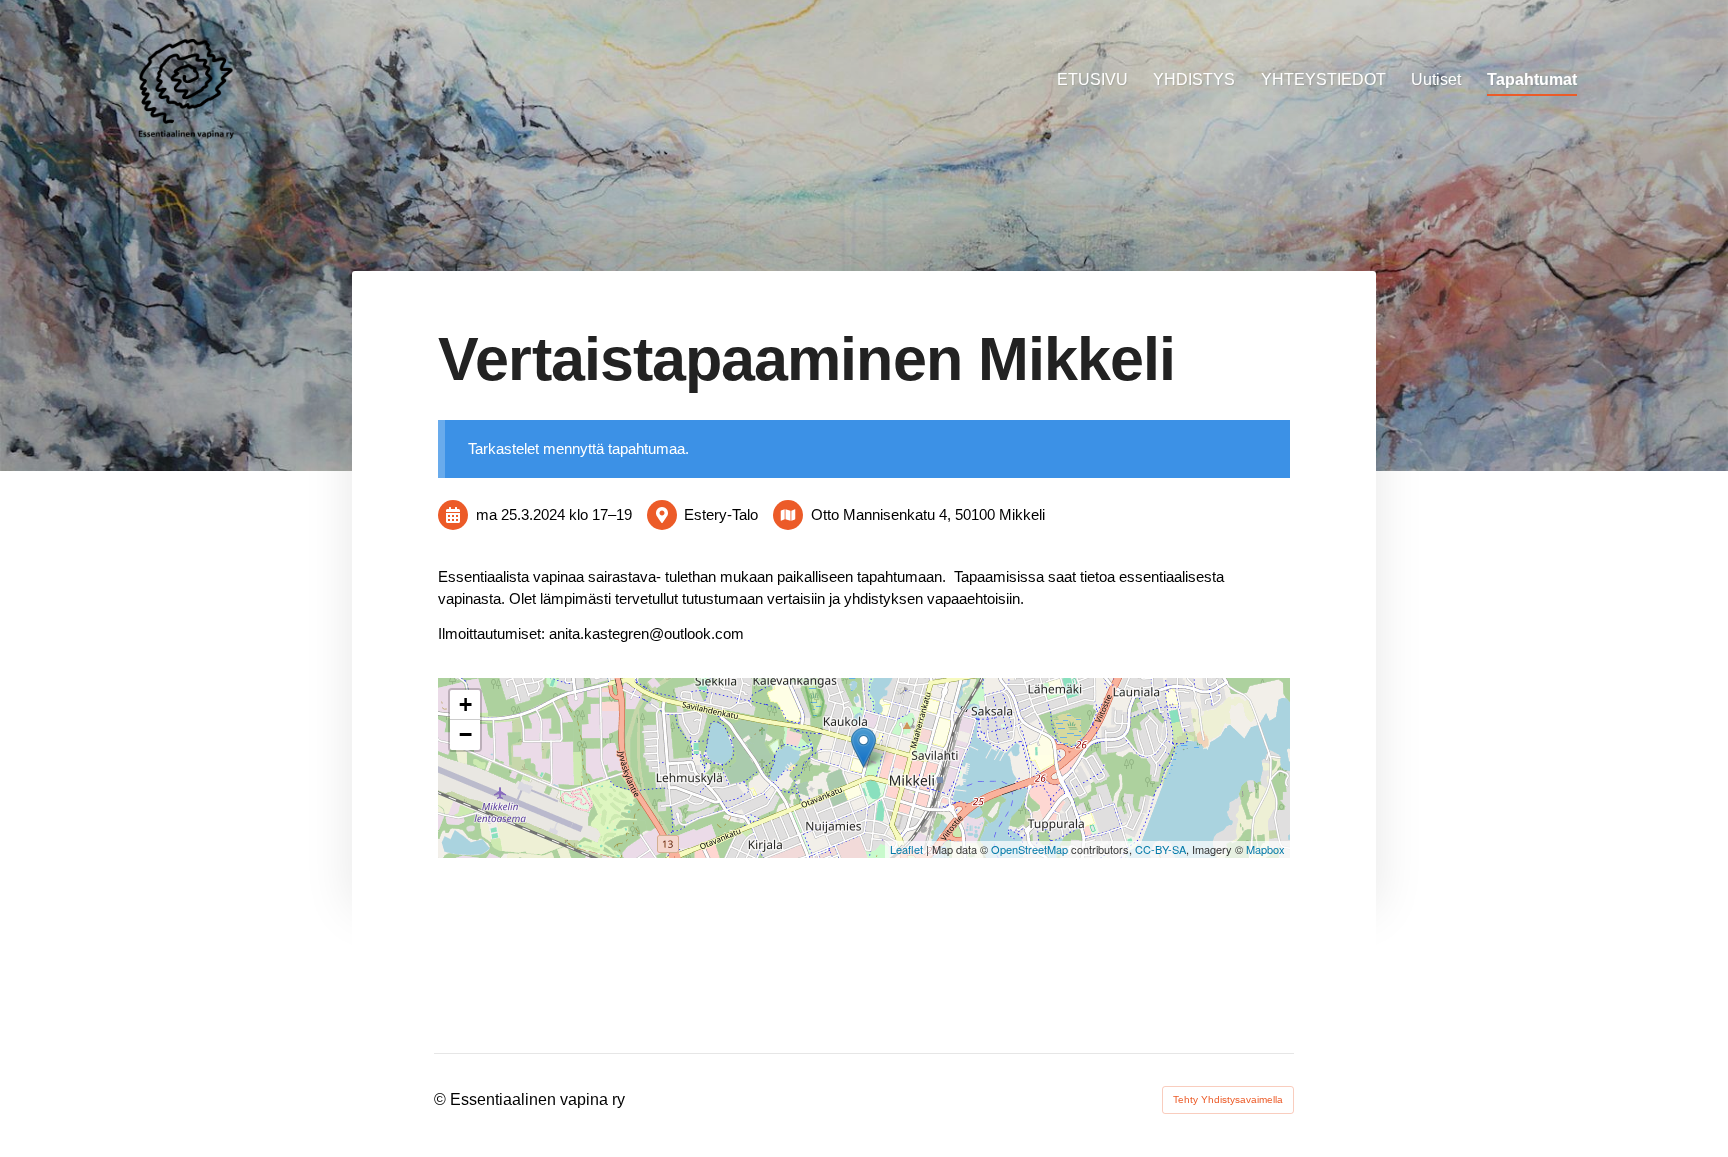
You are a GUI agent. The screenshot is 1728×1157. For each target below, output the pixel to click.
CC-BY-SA (1160, 849)
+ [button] (465, 704)
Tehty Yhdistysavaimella (1228, 1099)
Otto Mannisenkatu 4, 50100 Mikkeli (928, 514)
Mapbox (1265, 849)
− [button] (465, 734)
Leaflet (906, 849)
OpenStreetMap (1029, 849)
